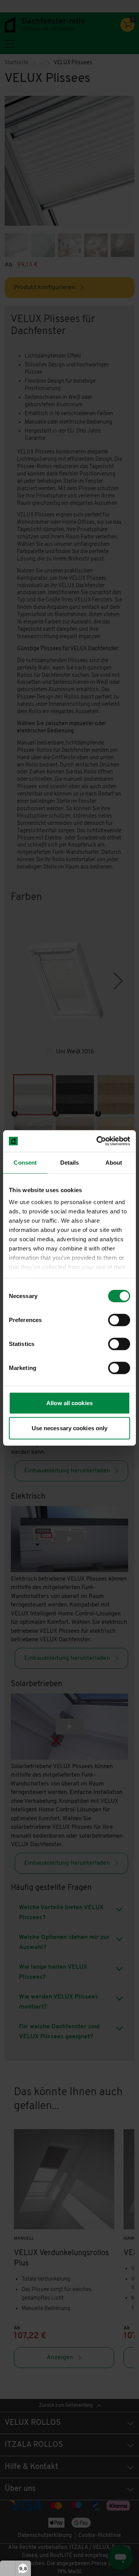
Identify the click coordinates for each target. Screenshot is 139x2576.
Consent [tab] (25, 1162)
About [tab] (114, 1162)
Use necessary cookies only (70, 1428)
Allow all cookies (69, 1403)
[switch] (119, 1320)
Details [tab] (70, 1162)
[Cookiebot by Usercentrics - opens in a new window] (98, 1141)
